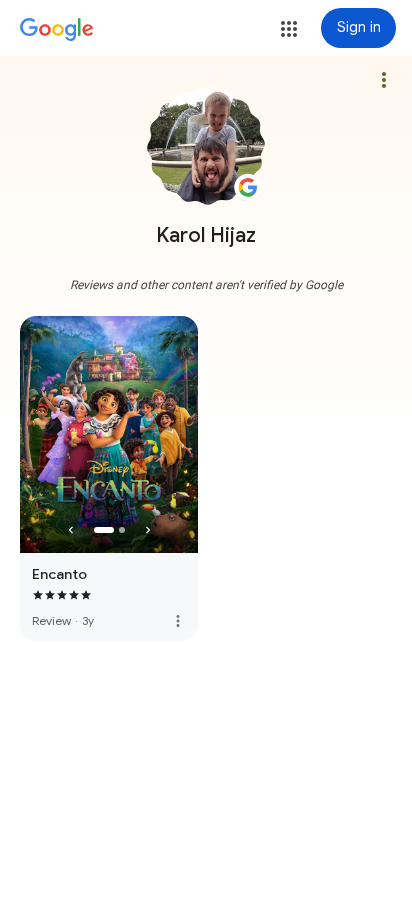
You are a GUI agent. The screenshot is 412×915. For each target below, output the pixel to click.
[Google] (57, 30)
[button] (289, 29)
